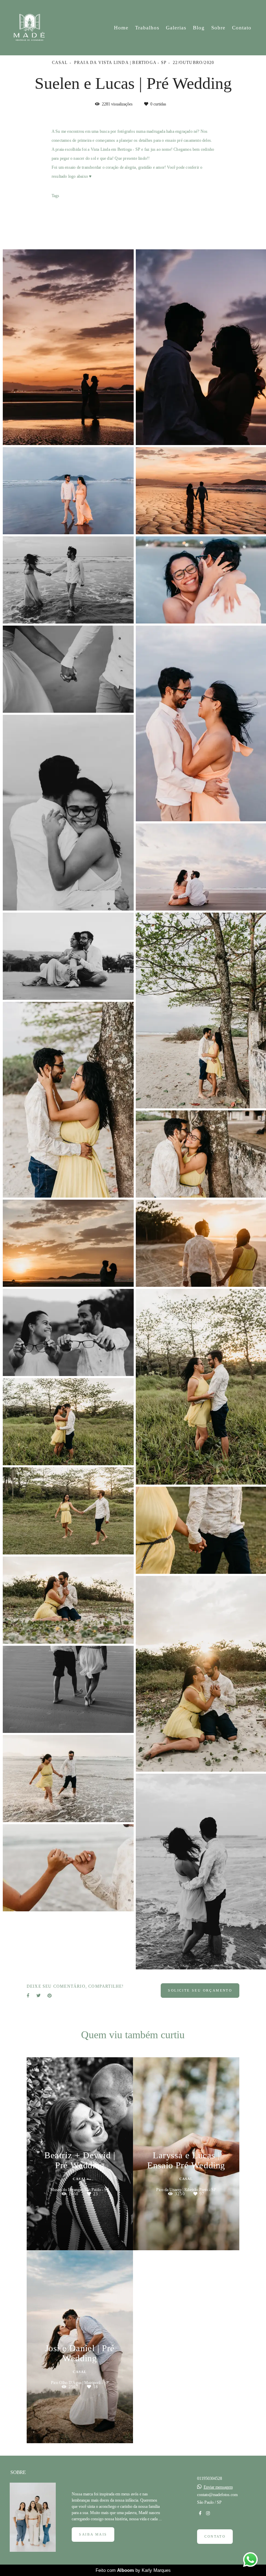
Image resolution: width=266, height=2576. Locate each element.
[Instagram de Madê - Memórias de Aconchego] (208, 2513)
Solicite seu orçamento (200, 1990)
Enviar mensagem (218, 2487)
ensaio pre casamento (157, 208)
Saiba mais (93, 2534)
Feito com (133, 2570)
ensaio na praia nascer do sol (79, 217)
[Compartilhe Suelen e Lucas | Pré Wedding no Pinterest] (50, 1996)
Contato (242, 28)
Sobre (218, 28)
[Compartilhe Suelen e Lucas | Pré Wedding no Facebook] (28, 1996)
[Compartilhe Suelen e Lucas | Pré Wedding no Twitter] (38, 1996)
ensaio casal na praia (133, 217)
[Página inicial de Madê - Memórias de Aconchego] (33, 28)
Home (121, 28)
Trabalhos (147, 28)
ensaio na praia (68, 208)
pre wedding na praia (110, 208)
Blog (199, 28)
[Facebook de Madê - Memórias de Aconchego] (200, 2513)
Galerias (176, 28)
